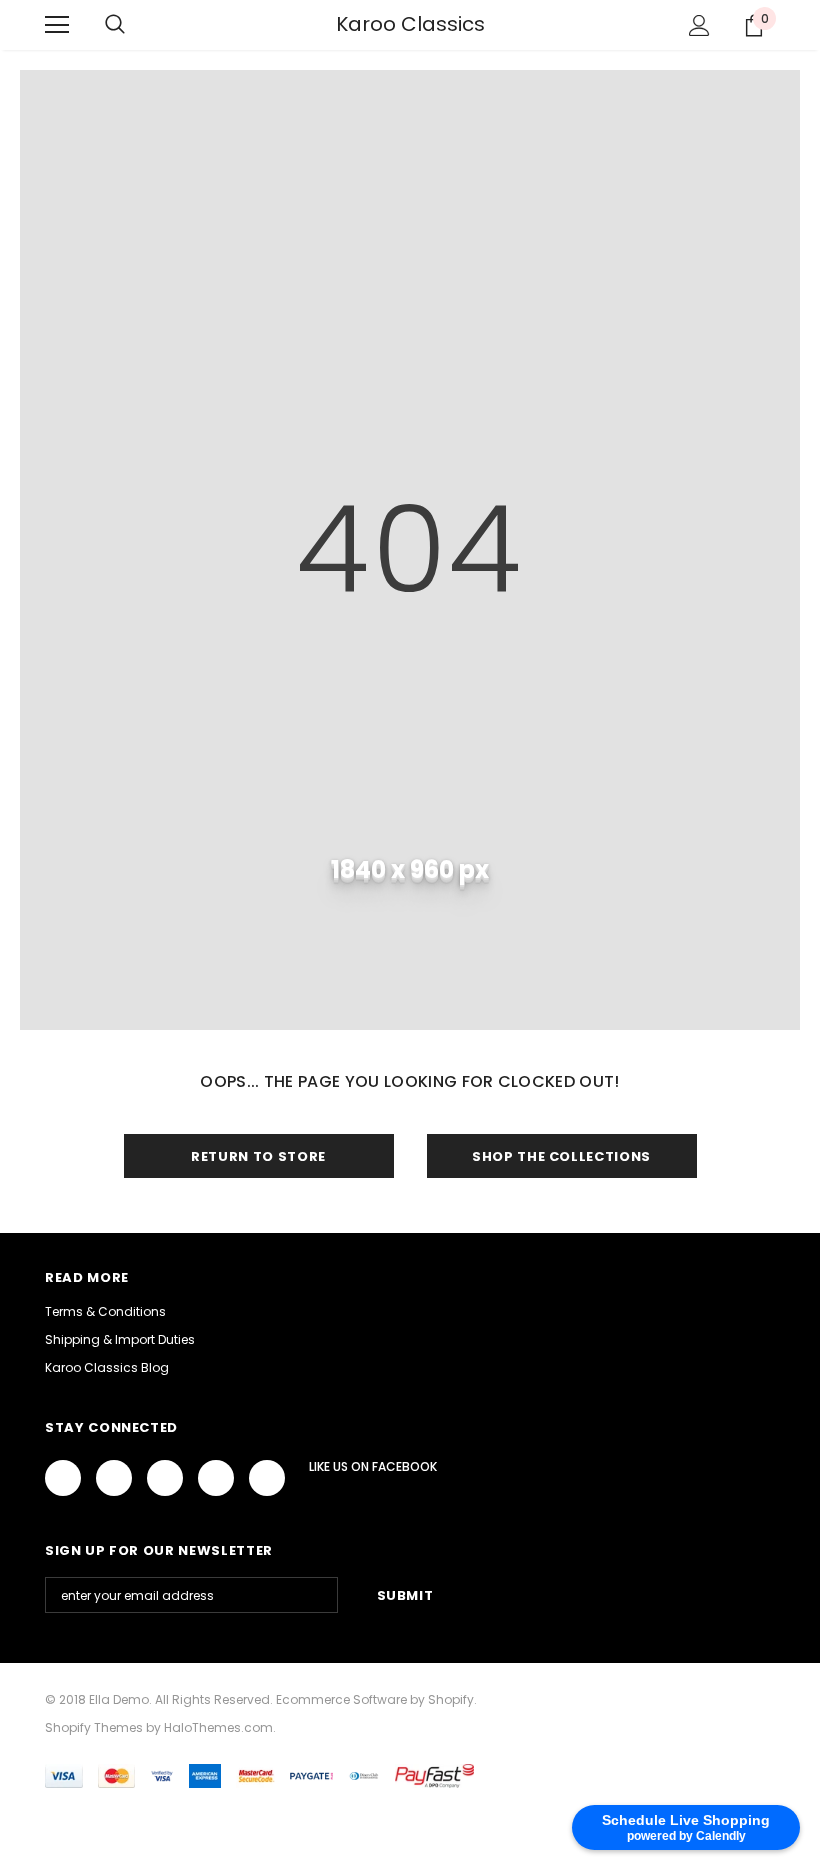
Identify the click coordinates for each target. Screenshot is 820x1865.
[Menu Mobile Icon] (57, 25)
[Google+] (114, 1478)
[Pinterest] (216, 1478)
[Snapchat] (267, 1478)
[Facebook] (63, 1478)
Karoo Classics (410, 24)
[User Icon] (699, 25)
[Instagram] (165, 1478)
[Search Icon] (115, 25)
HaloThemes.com (218, 1727)
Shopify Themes (94, 1727)
